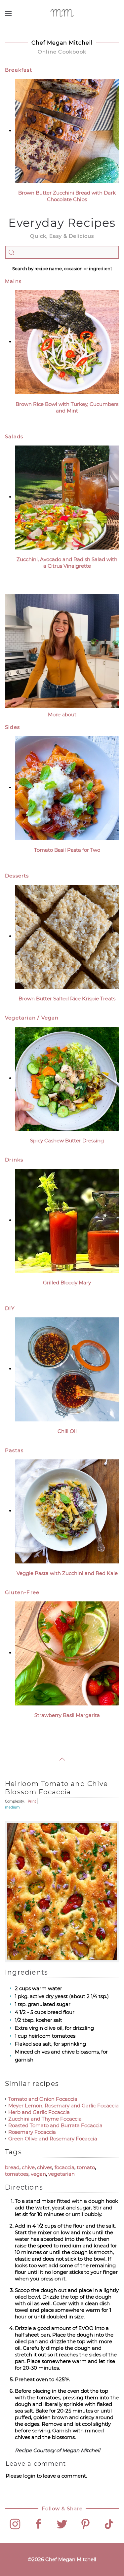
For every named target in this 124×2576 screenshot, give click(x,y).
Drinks (14, 1160)
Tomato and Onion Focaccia (43, 2099)
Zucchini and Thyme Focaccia (45, 2119)
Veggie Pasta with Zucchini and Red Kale (67, 1573)
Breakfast (19, 70)
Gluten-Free (22, 1592)
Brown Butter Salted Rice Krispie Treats (67, 999)
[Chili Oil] (67, 1369)
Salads (14, 436)
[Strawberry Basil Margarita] (67, 1653)
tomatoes (17, 2174)
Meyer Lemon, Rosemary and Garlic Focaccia (63, 2106)
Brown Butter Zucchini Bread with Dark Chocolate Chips (67, 196)
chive (28, 2167)
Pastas (14, 1450)
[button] (8, 13)
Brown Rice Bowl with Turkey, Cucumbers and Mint (67, 407)
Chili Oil (67, 1431)
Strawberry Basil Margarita (67, 1715)
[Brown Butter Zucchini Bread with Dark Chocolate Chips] (67, 131)
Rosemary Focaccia (32, 2132)
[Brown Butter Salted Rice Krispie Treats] (67, 936)
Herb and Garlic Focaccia (39, 2112)
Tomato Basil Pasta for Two (67, 850)
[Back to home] (62, 13)
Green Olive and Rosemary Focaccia (53, 2139)
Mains (13, 281)
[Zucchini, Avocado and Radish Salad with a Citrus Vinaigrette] (67, 497)
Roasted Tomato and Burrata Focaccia (55, 2125)
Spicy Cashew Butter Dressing (67, 1141)
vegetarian (62, 2174)
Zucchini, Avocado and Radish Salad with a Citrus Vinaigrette (67, 563)
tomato (86, 2167)
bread (12, 2167)
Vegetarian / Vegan (32, 1018)
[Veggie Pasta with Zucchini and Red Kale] (67, 1511)
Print (32, 1801)
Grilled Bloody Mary (67, 1283)
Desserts (17, 876)
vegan (38, 2174)
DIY (10, 1308)
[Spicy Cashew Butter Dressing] (67, 1078)
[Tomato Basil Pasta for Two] (67, 787)
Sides (12, 727)
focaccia (64, 2167)
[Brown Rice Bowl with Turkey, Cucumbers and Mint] (67, 342)
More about (62, 715)
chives (45, 2167)
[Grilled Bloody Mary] (67, 1220)
